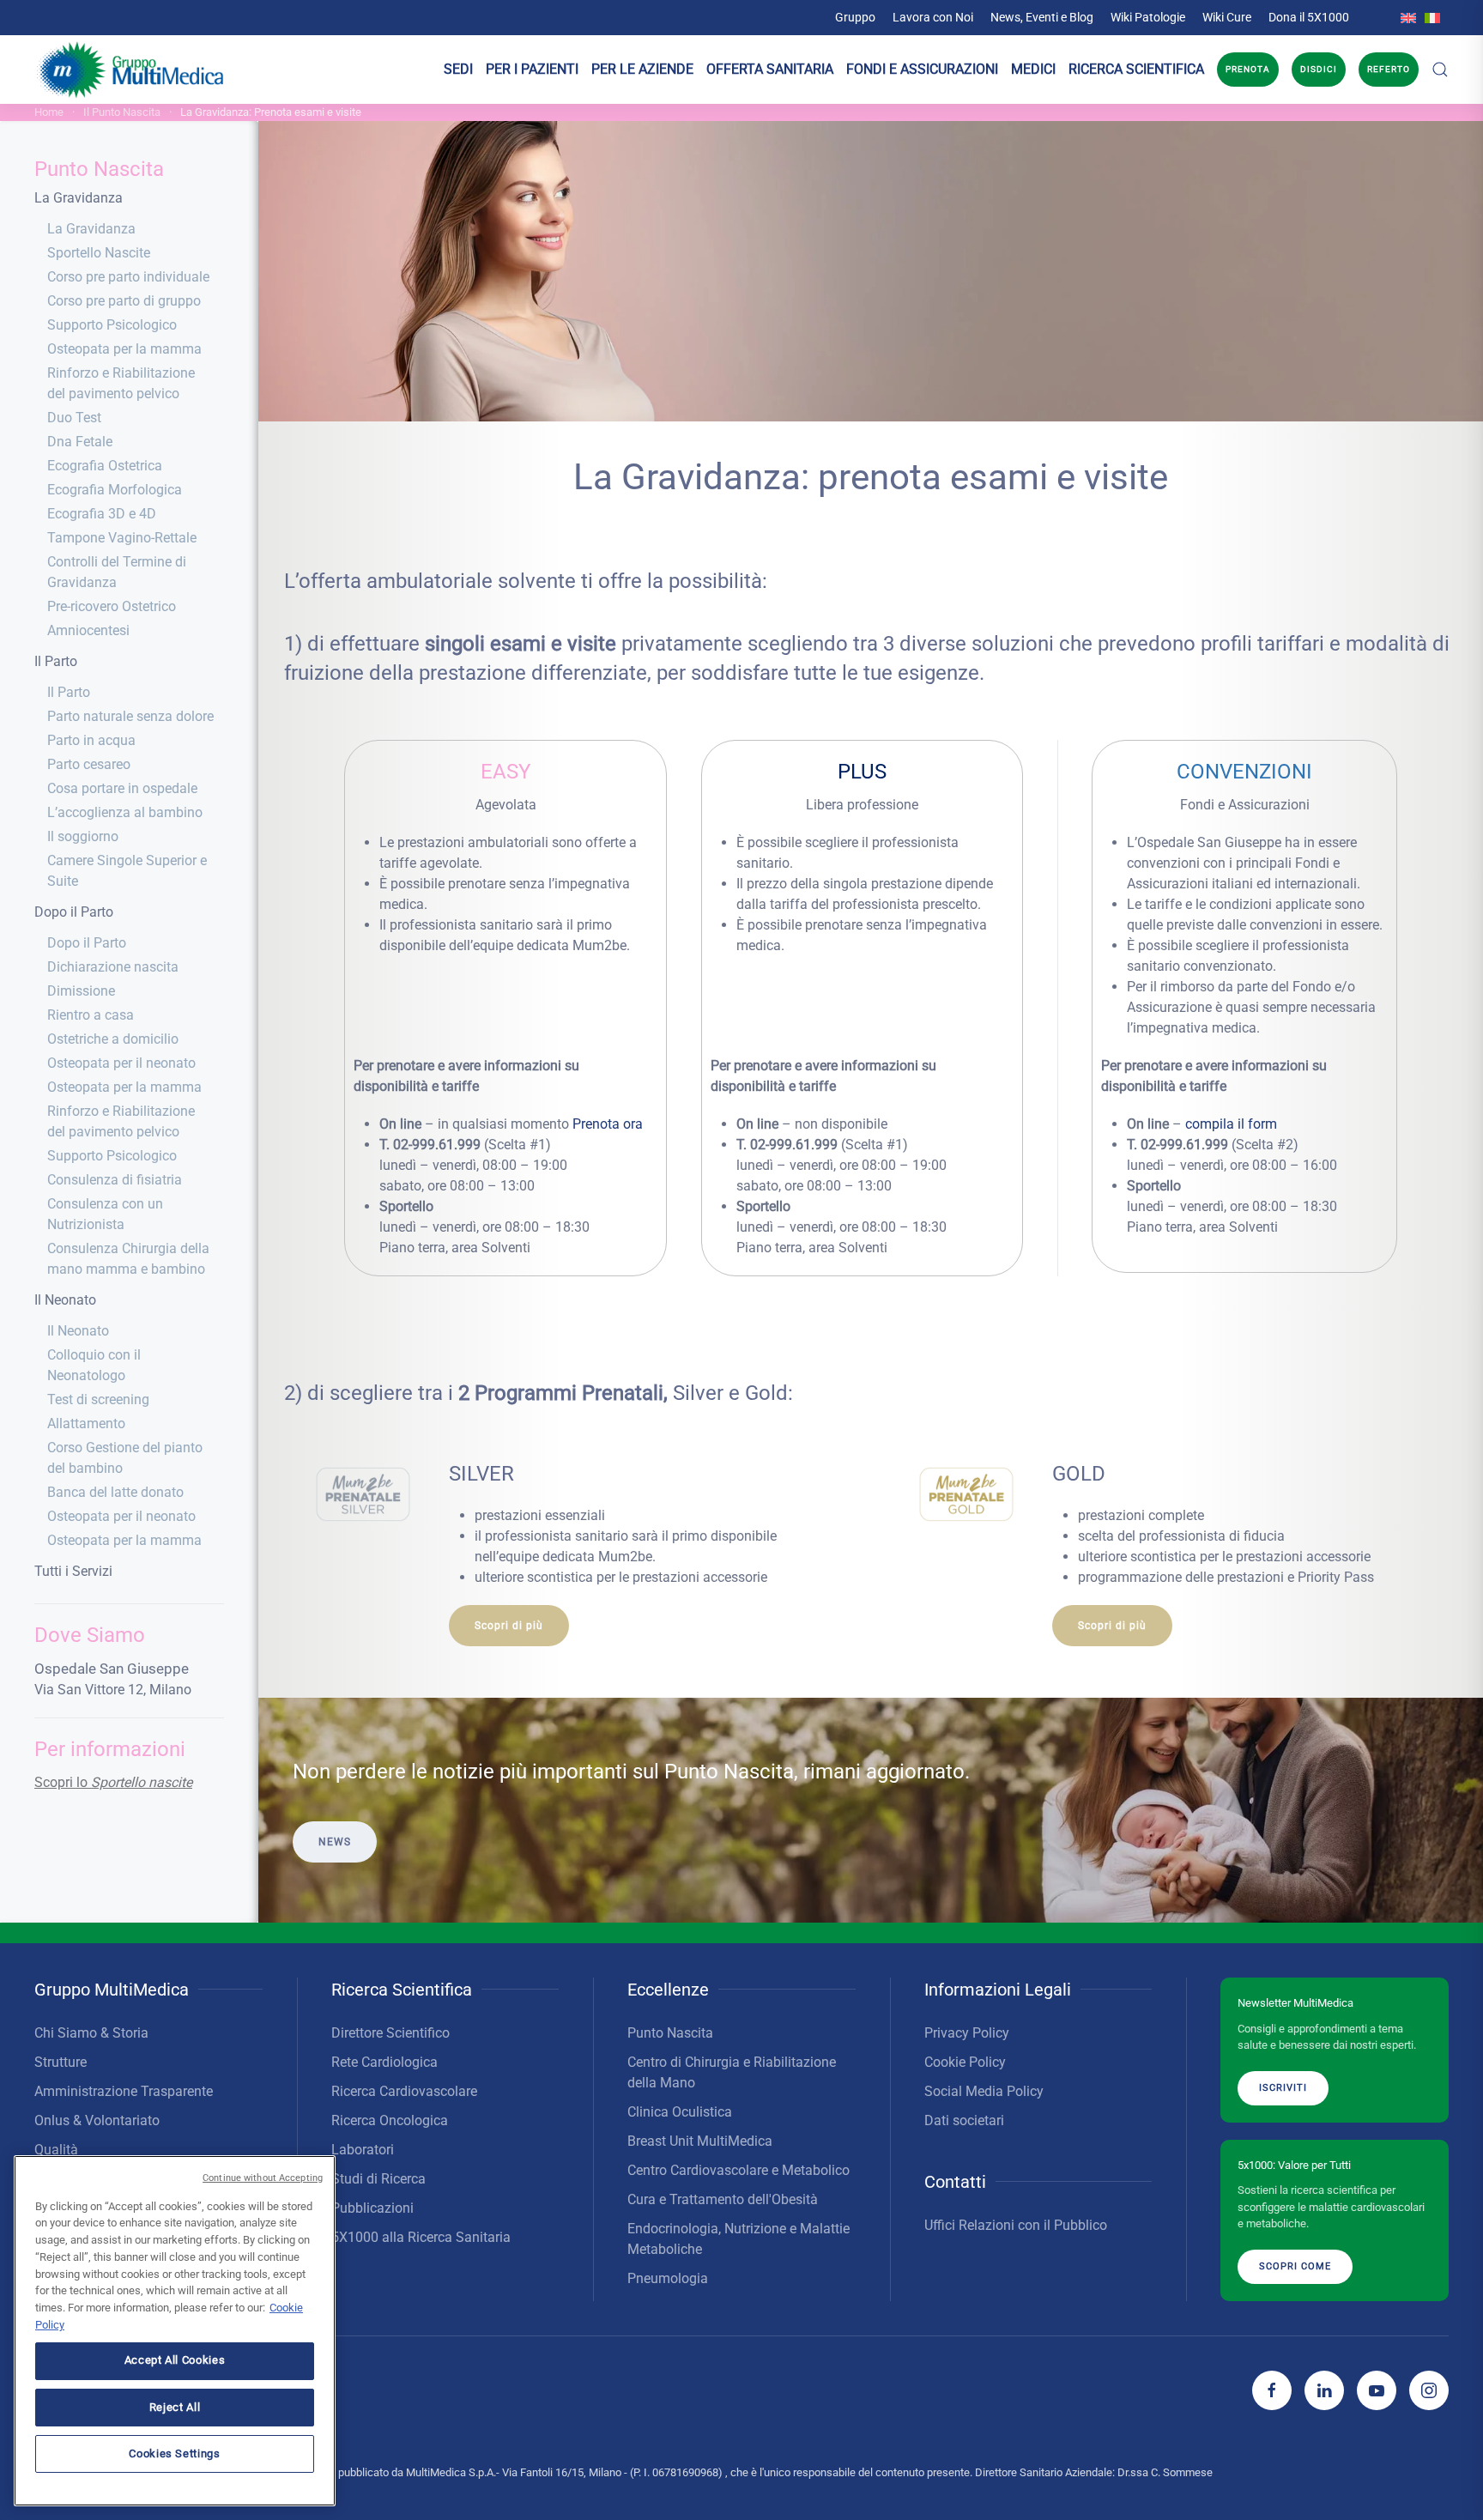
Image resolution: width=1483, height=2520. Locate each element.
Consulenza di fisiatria (115, 1180)
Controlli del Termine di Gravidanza (117, 572)
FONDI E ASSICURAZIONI (922, 69)
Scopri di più (509, 1626)
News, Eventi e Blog (1042, 17)
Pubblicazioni (372, 2208)
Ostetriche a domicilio (113, 1039)
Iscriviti (1283, 2088)
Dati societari (964, 2120)
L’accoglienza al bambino (125, 812)
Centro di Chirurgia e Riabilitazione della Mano (732, 2072)
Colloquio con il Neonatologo (94, 1365)
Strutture (61, 2062)
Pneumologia (668, 2278)
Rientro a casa (91, 1015)
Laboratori (363, 2150)
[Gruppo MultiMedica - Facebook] (1272, 2390)
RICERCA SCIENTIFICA (1136, 69)
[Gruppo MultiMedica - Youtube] (1377, 2390)
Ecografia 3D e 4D (102, 514)
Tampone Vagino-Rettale (122, 538)
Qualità (56, 2150)
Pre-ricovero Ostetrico (112, 606)
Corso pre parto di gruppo (124, 301)
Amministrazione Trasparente (124, 2091)
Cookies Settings (175, 2453)
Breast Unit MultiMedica (700, 2141)
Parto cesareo (89, 764)
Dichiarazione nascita (113, 967)
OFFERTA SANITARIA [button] (770, 69)
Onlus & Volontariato (97, 2120)
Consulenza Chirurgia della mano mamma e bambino (128, 1259)
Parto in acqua (91, 740)
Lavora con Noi (933, 17)
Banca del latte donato (115, 1492)
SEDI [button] (458, 69)
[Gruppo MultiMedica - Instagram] (1429, 2390)
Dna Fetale (80, 442)
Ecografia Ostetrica (105, 466)
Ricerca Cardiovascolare (404, 2091)
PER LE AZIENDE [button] (642, 69)
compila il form (1231, 1124)
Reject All (175, 2406)
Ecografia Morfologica (115, 490)
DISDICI (1319, 69)
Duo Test (74, 418)
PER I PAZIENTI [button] (532, 69)
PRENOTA (1248, 69)
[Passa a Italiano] (1432, 17)
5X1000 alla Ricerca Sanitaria (421, 2237)
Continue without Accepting (263, 2178)
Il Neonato (65, 1300)
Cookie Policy (965, 2062)
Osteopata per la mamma (124, 349)
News (335, 1842)
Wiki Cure (1227, 17)
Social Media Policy (984, 2091)
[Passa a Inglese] (1408, 17)
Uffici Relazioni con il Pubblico (1016, 2225)
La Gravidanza (79, 198)
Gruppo (855, 17)
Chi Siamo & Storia (91, 2033)
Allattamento (86, 1424)
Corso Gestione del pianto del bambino (125, 1458)
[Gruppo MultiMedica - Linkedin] (1324, 2390)
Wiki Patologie (1148, 17)
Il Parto (56, 661)
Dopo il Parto (74, 912)
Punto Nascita (99, 169)
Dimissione (81, 991)
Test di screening (98, 1399)
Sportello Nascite (99, 253)
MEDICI (1033, 69)
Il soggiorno (83, 836)
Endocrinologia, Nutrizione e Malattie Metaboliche (738, 2239)
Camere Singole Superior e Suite (127, 871)
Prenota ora (608, 1124)
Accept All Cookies (175, 2360)
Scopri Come (1295, 2266)
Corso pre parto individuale (128, 277)
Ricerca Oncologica (390, 2120)
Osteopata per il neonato (121, 1063)
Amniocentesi (88, 630)
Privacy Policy (967, 2033)
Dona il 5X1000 (1309, 17)
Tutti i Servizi (73, 1571)
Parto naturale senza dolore (130, 716)
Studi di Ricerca (378, 2179)
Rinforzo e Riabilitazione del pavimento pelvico (121, 383)
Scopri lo (113, 1782)
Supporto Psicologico (112, 325)
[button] (1440, 70)
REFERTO (1389, 69)
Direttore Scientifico (390, 2033)
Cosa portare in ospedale (122, 788)
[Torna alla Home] (131, 70)
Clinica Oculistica (680, 2112)
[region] (175, 2331)
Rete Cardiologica (384, 2062)
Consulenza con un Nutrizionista (105, 1214)
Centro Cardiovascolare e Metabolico (738, 2170)
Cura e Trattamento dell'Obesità (723, 2199)
